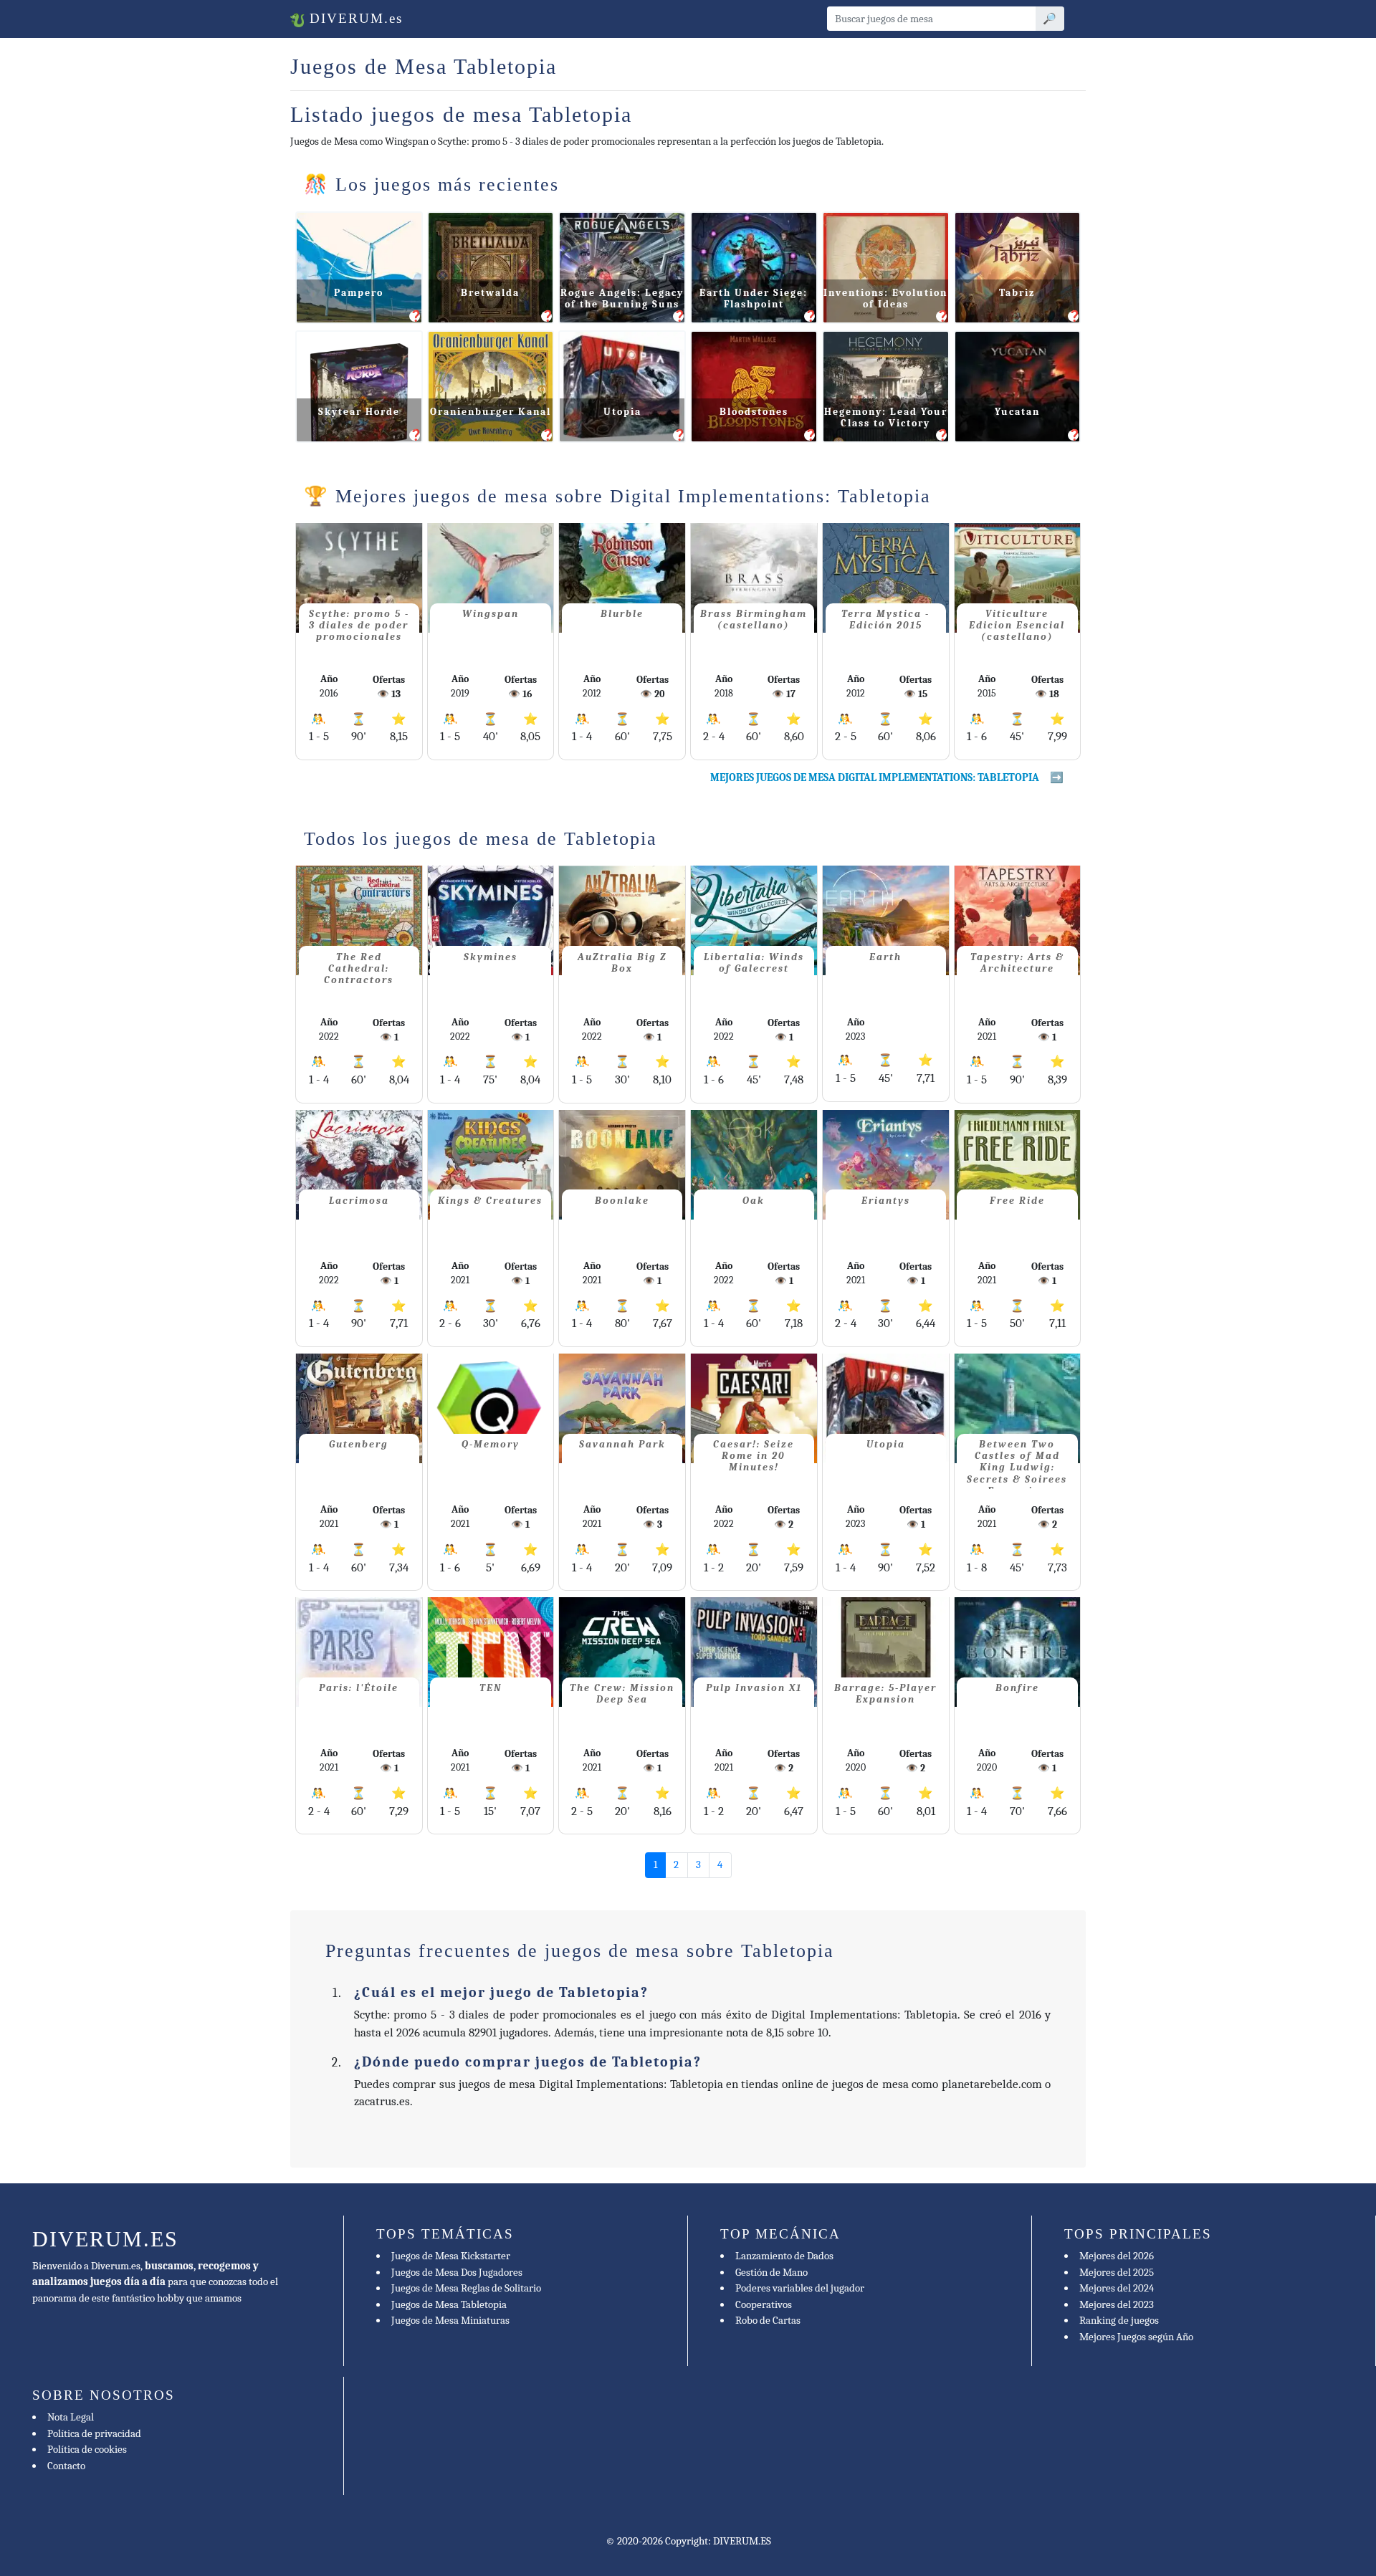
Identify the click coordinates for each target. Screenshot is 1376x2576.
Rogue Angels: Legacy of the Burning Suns (622, 298)
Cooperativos (764, 2304)
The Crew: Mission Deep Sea (622, 1694)
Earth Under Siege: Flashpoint (754, 298)
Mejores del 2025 (1117, 2272)
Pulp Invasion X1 (754, 1688)
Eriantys (886, 1201)
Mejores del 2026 (1117, 2256)
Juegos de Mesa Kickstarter (451, 2256)
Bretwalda (490, 293)
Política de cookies (87, 2449)
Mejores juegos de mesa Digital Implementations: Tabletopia (875, 777)
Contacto (66, 2466)
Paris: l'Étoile (359, 1688)
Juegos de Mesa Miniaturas (450, 2320)
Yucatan (1017, 412)
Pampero (359, 293)
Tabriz (1017, 293)
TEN (491, 1688)
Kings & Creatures (490, 1201)
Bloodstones (754, 412)
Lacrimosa (359, 1201)
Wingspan (491, 614)
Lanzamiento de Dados (784, 2256)
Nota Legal (71, 2417)
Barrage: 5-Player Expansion (885, 1694)
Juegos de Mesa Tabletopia (449, 2304)
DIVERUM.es (354, 18)
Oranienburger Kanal (491, 412)
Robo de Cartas (768, 2320)
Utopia (622, 412)
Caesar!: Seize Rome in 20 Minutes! (754, 1456)
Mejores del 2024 (1117, 2288)
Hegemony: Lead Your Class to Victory (886, 417)
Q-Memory (491, 1444)
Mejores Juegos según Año (1136, 2337)
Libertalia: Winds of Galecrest (754, 963)
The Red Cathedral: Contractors (359, 968)
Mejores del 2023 (1117, 2304)
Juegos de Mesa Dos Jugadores (457, 2272)
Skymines (491, 957)
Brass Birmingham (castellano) (754, 619)
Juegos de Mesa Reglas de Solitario (466, 2288)
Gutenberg (359, 1444)
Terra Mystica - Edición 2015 (885, 619)
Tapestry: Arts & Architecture (1017, 963)
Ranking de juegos (1119, 2320)
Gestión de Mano (771, 2272)
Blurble (622, 614)
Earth (885, 957)
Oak (754, 1201)
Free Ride (1017, 1201)
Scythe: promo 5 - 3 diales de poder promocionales (359, 625)
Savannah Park (622, 1444)
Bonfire (1017, 1688)
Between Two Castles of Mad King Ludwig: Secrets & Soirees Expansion (1017, 1464)
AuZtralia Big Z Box (622, 963)
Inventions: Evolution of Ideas (885, 298)
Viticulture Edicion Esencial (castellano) (1017, 625)
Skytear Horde (359, 412)
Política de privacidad (94, 2433)
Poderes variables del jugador (800, 2288)
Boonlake (622, 1201)
